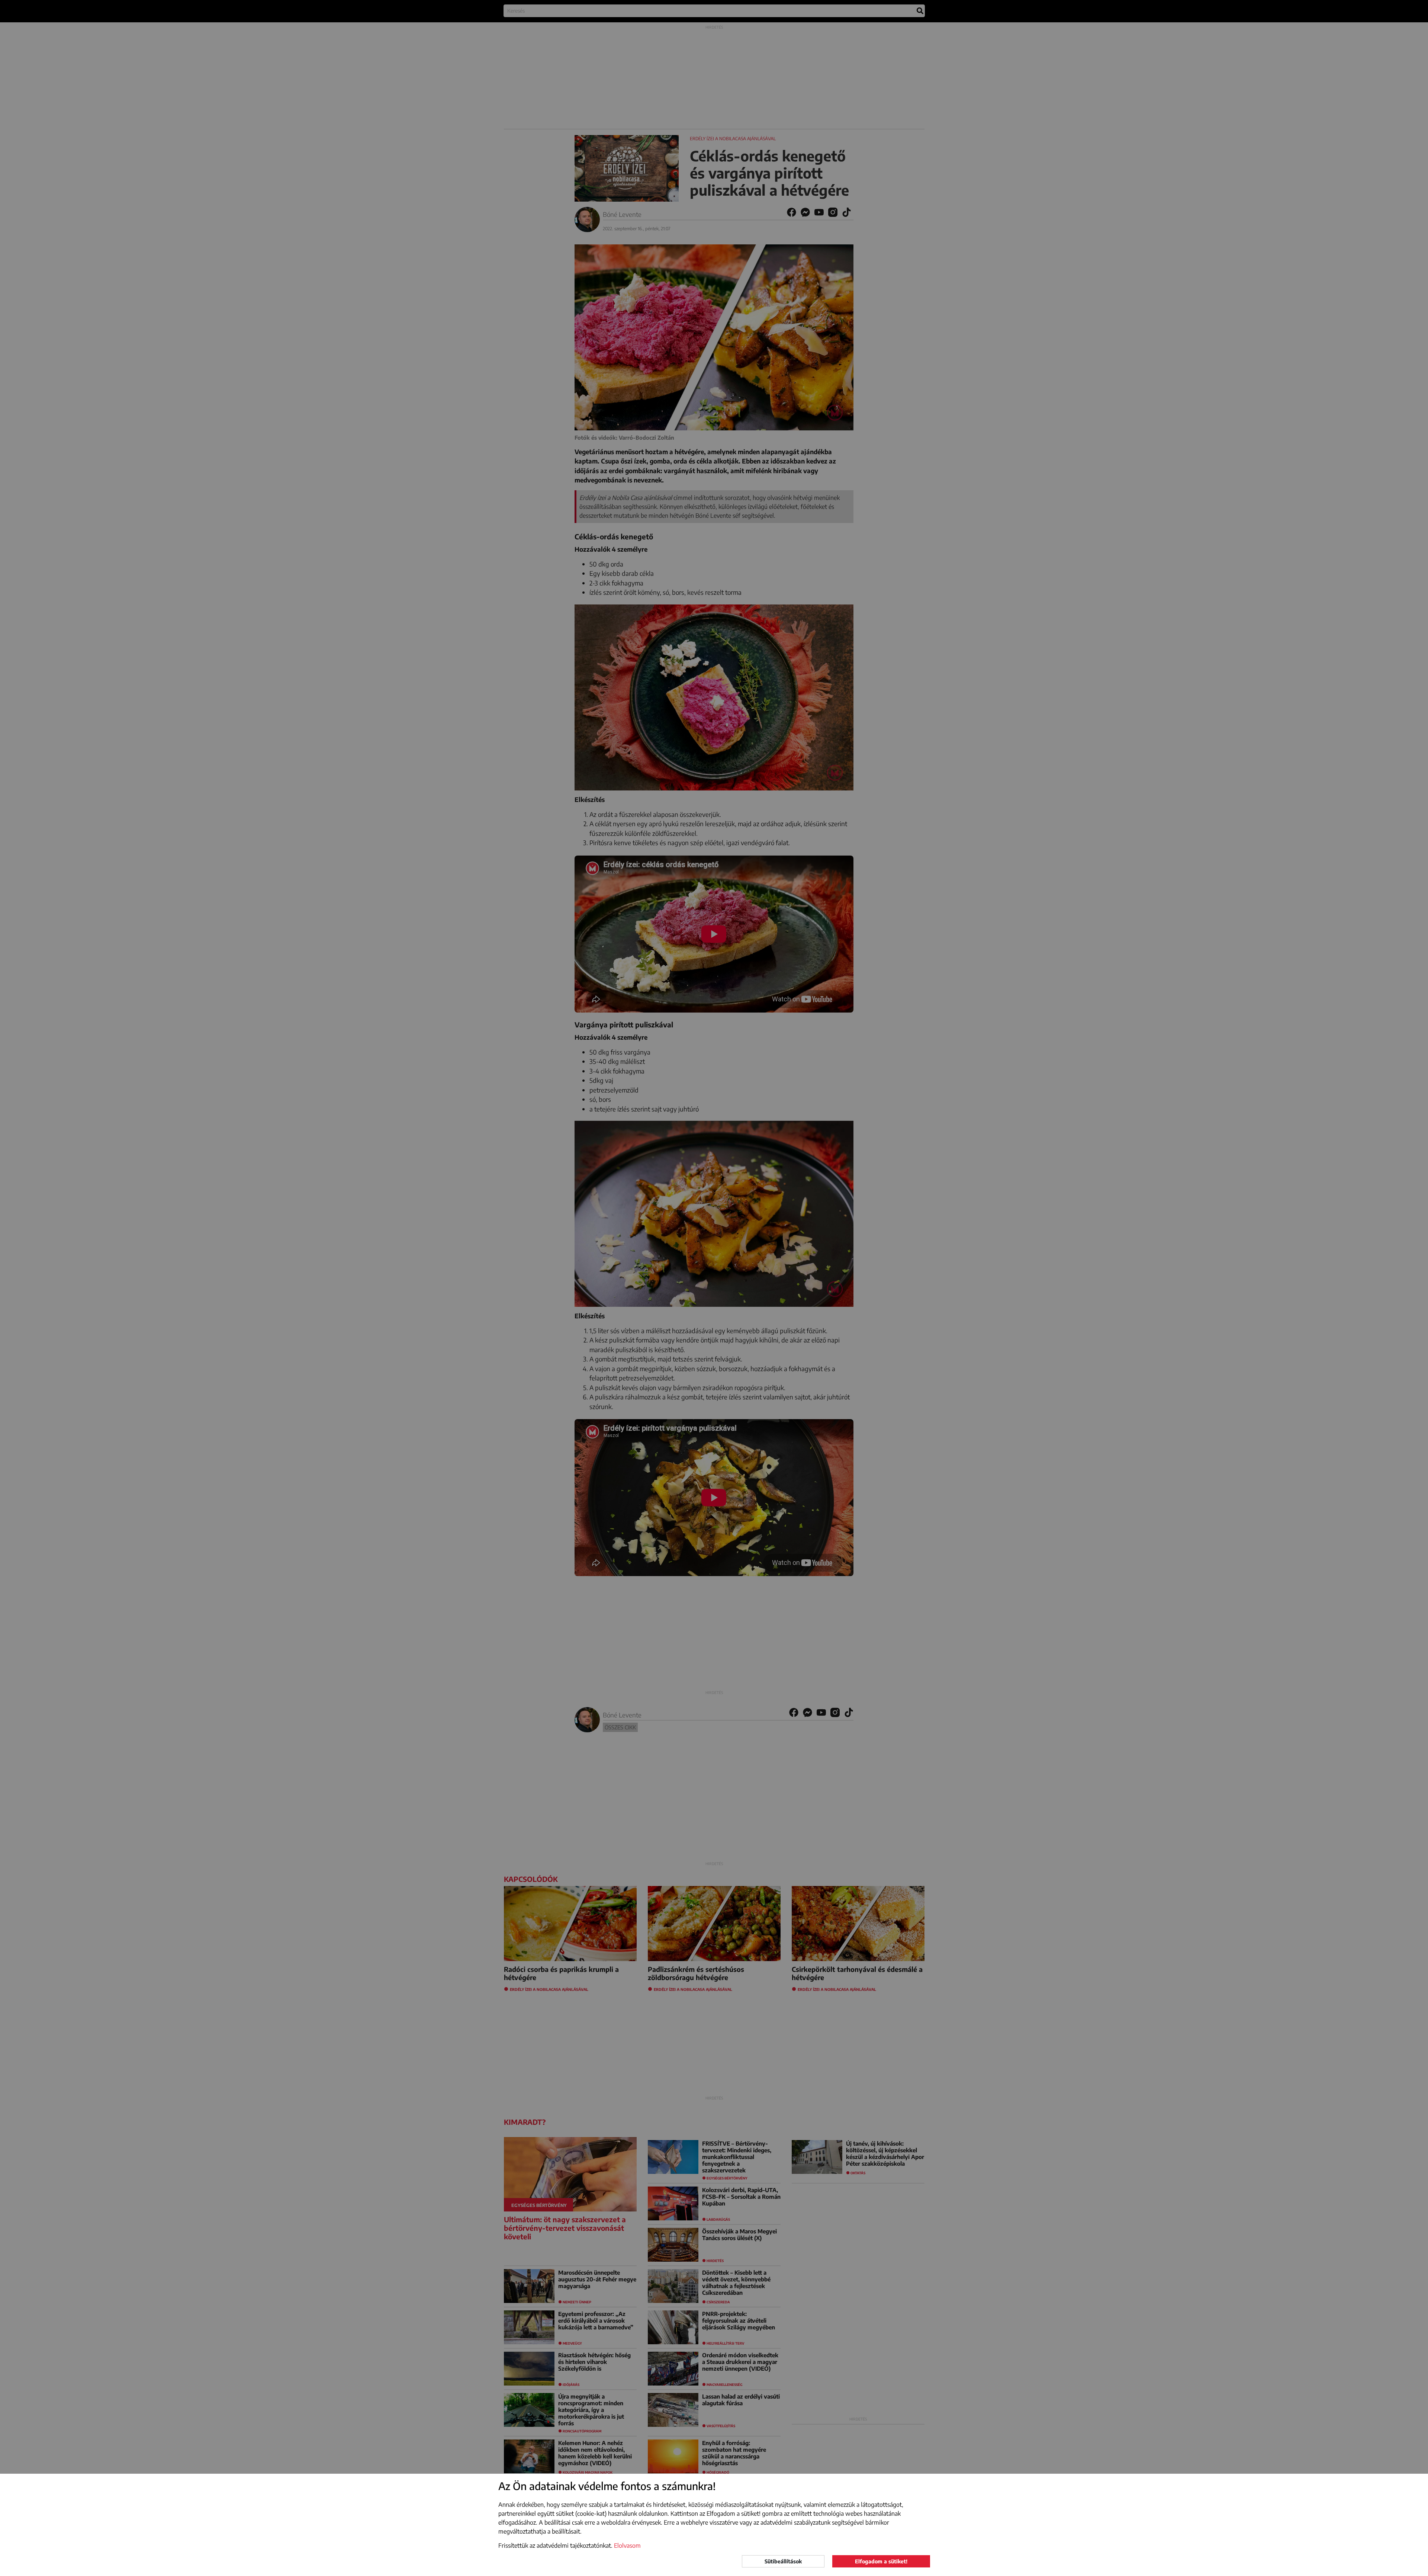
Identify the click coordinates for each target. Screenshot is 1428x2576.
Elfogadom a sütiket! (881, 2561)
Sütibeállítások (783, 2561)
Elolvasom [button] (627, 2545)
